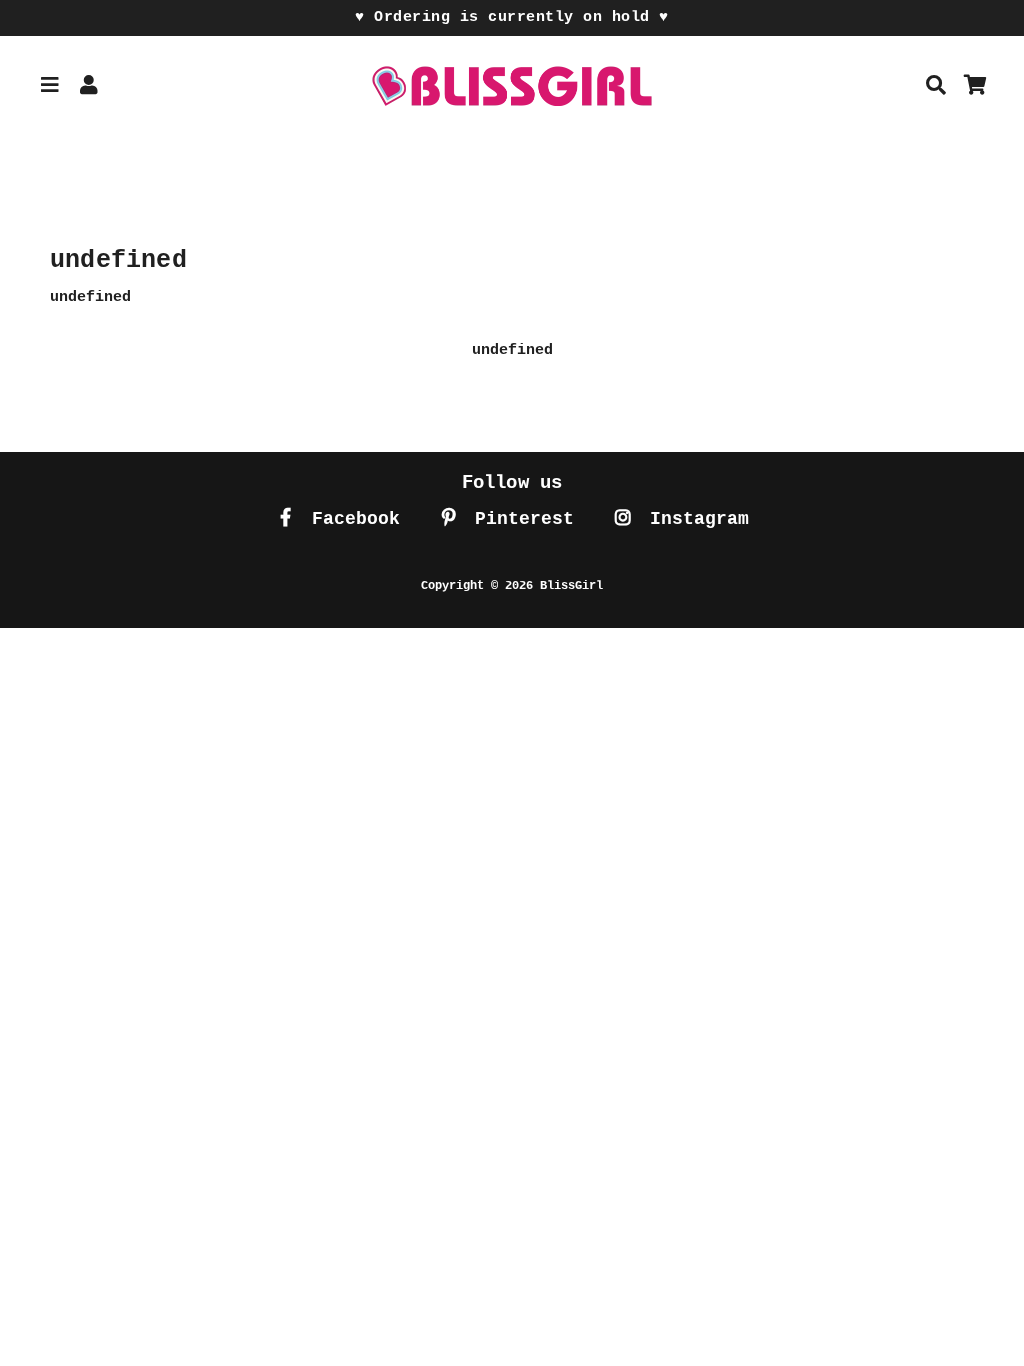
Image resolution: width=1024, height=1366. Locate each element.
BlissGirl (571, 586)
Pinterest (519, 519)
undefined (512, 350)
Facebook (350, 519)
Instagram (694, 519)
